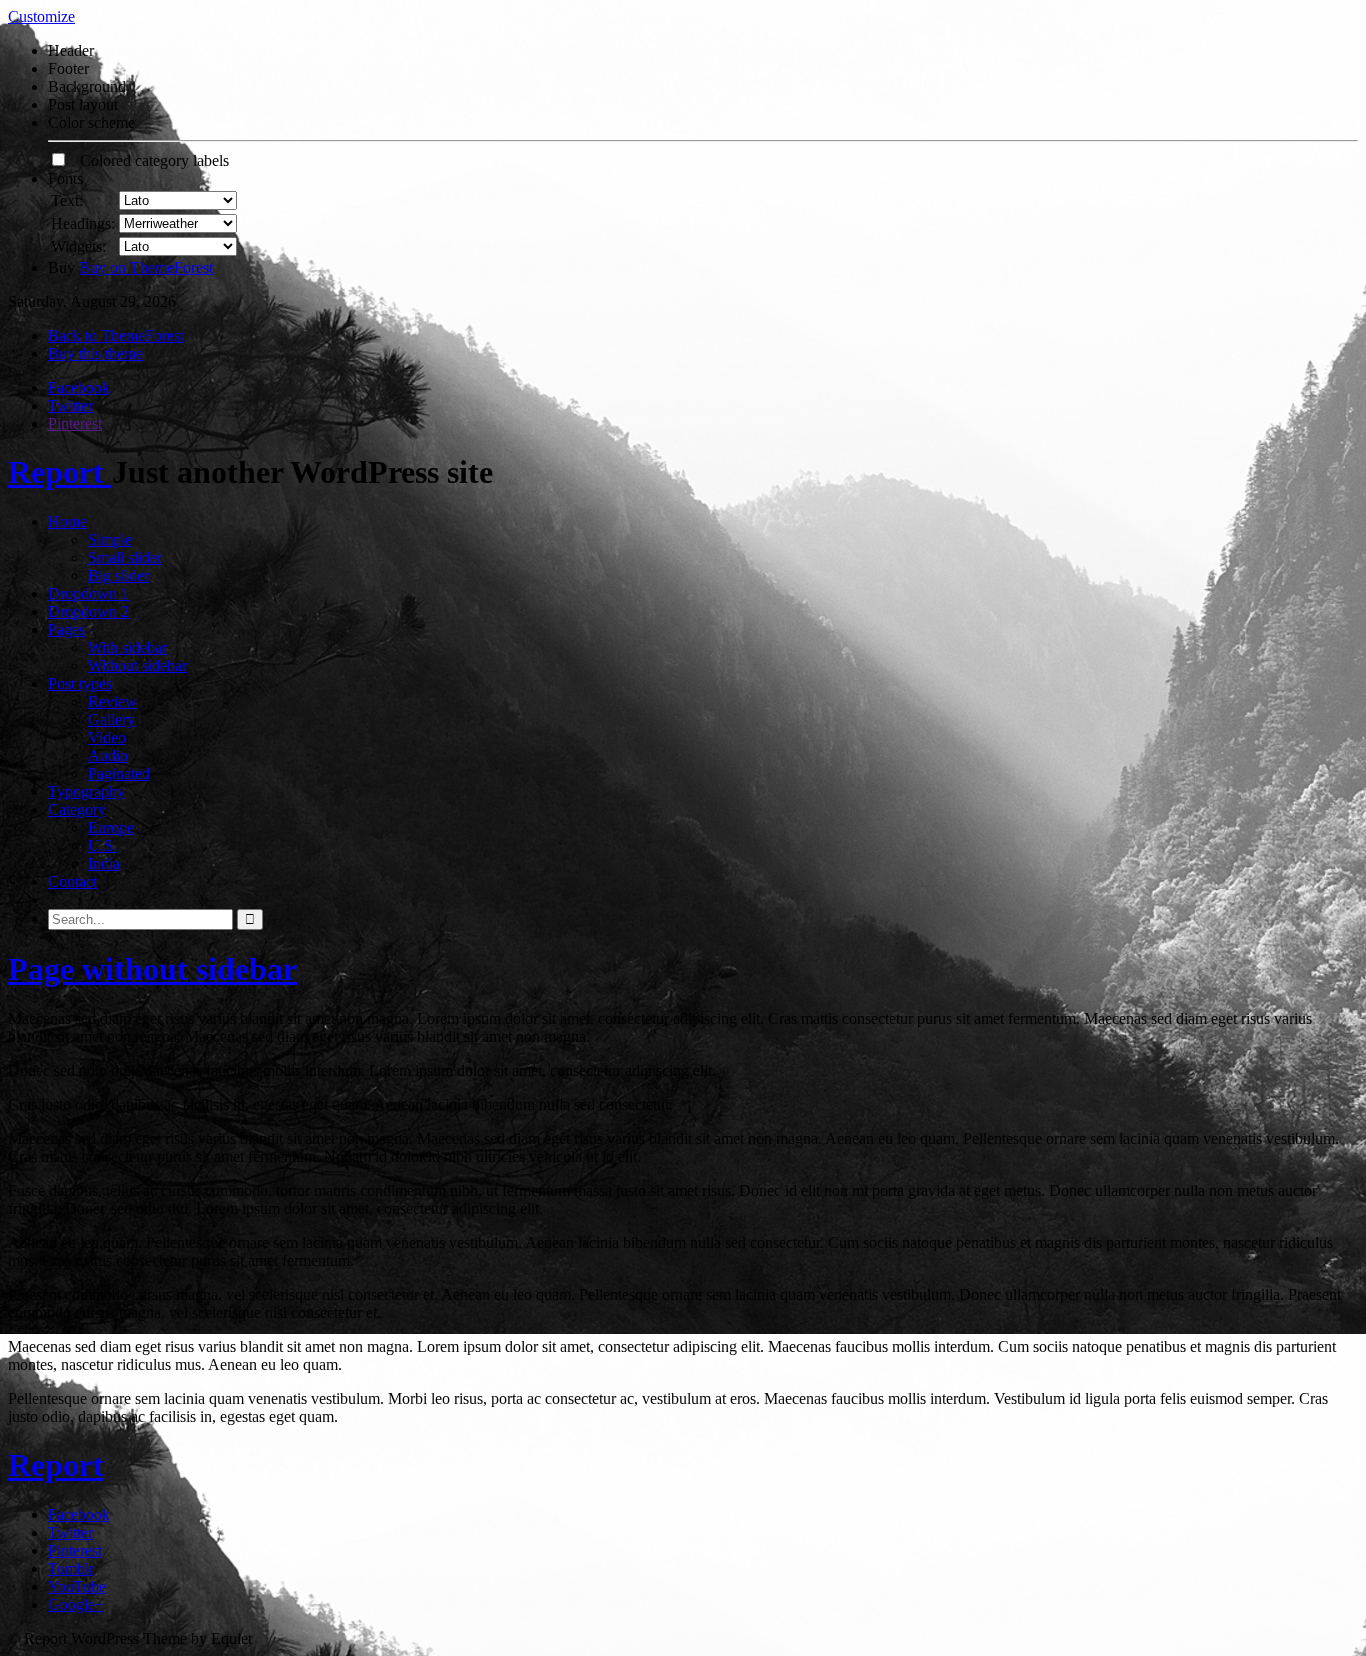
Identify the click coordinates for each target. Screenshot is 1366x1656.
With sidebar (127, 647)
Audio (108, 755)
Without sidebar (137, 665)
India (104, 863)
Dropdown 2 (88, 611)
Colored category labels (148, 160)
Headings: (83, 223)
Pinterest (75, 423)
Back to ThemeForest (116, 335)
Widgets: (78, 246)
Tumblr (71, 1568)
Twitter (70, 405)
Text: (67, 200)
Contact (72, 881)
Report (60, 472)
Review (112, 701)
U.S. (102, 845)
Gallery (111, 719)
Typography (86, 791)
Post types (80, 683)
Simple (110, 539)
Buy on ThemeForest (146, 267)
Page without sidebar (152, 969)
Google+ (76, 1604)
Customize (41, 16)
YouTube (77, 1586)
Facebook (79, 387)
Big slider (118, 575)
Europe (111, 827)
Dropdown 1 (88, 593)
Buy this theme (95, 353)
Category (77, 809)
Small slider (125, 557)
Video (107, 737)
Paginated (119, 773)
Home (67, 521)
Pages (66, 629)
